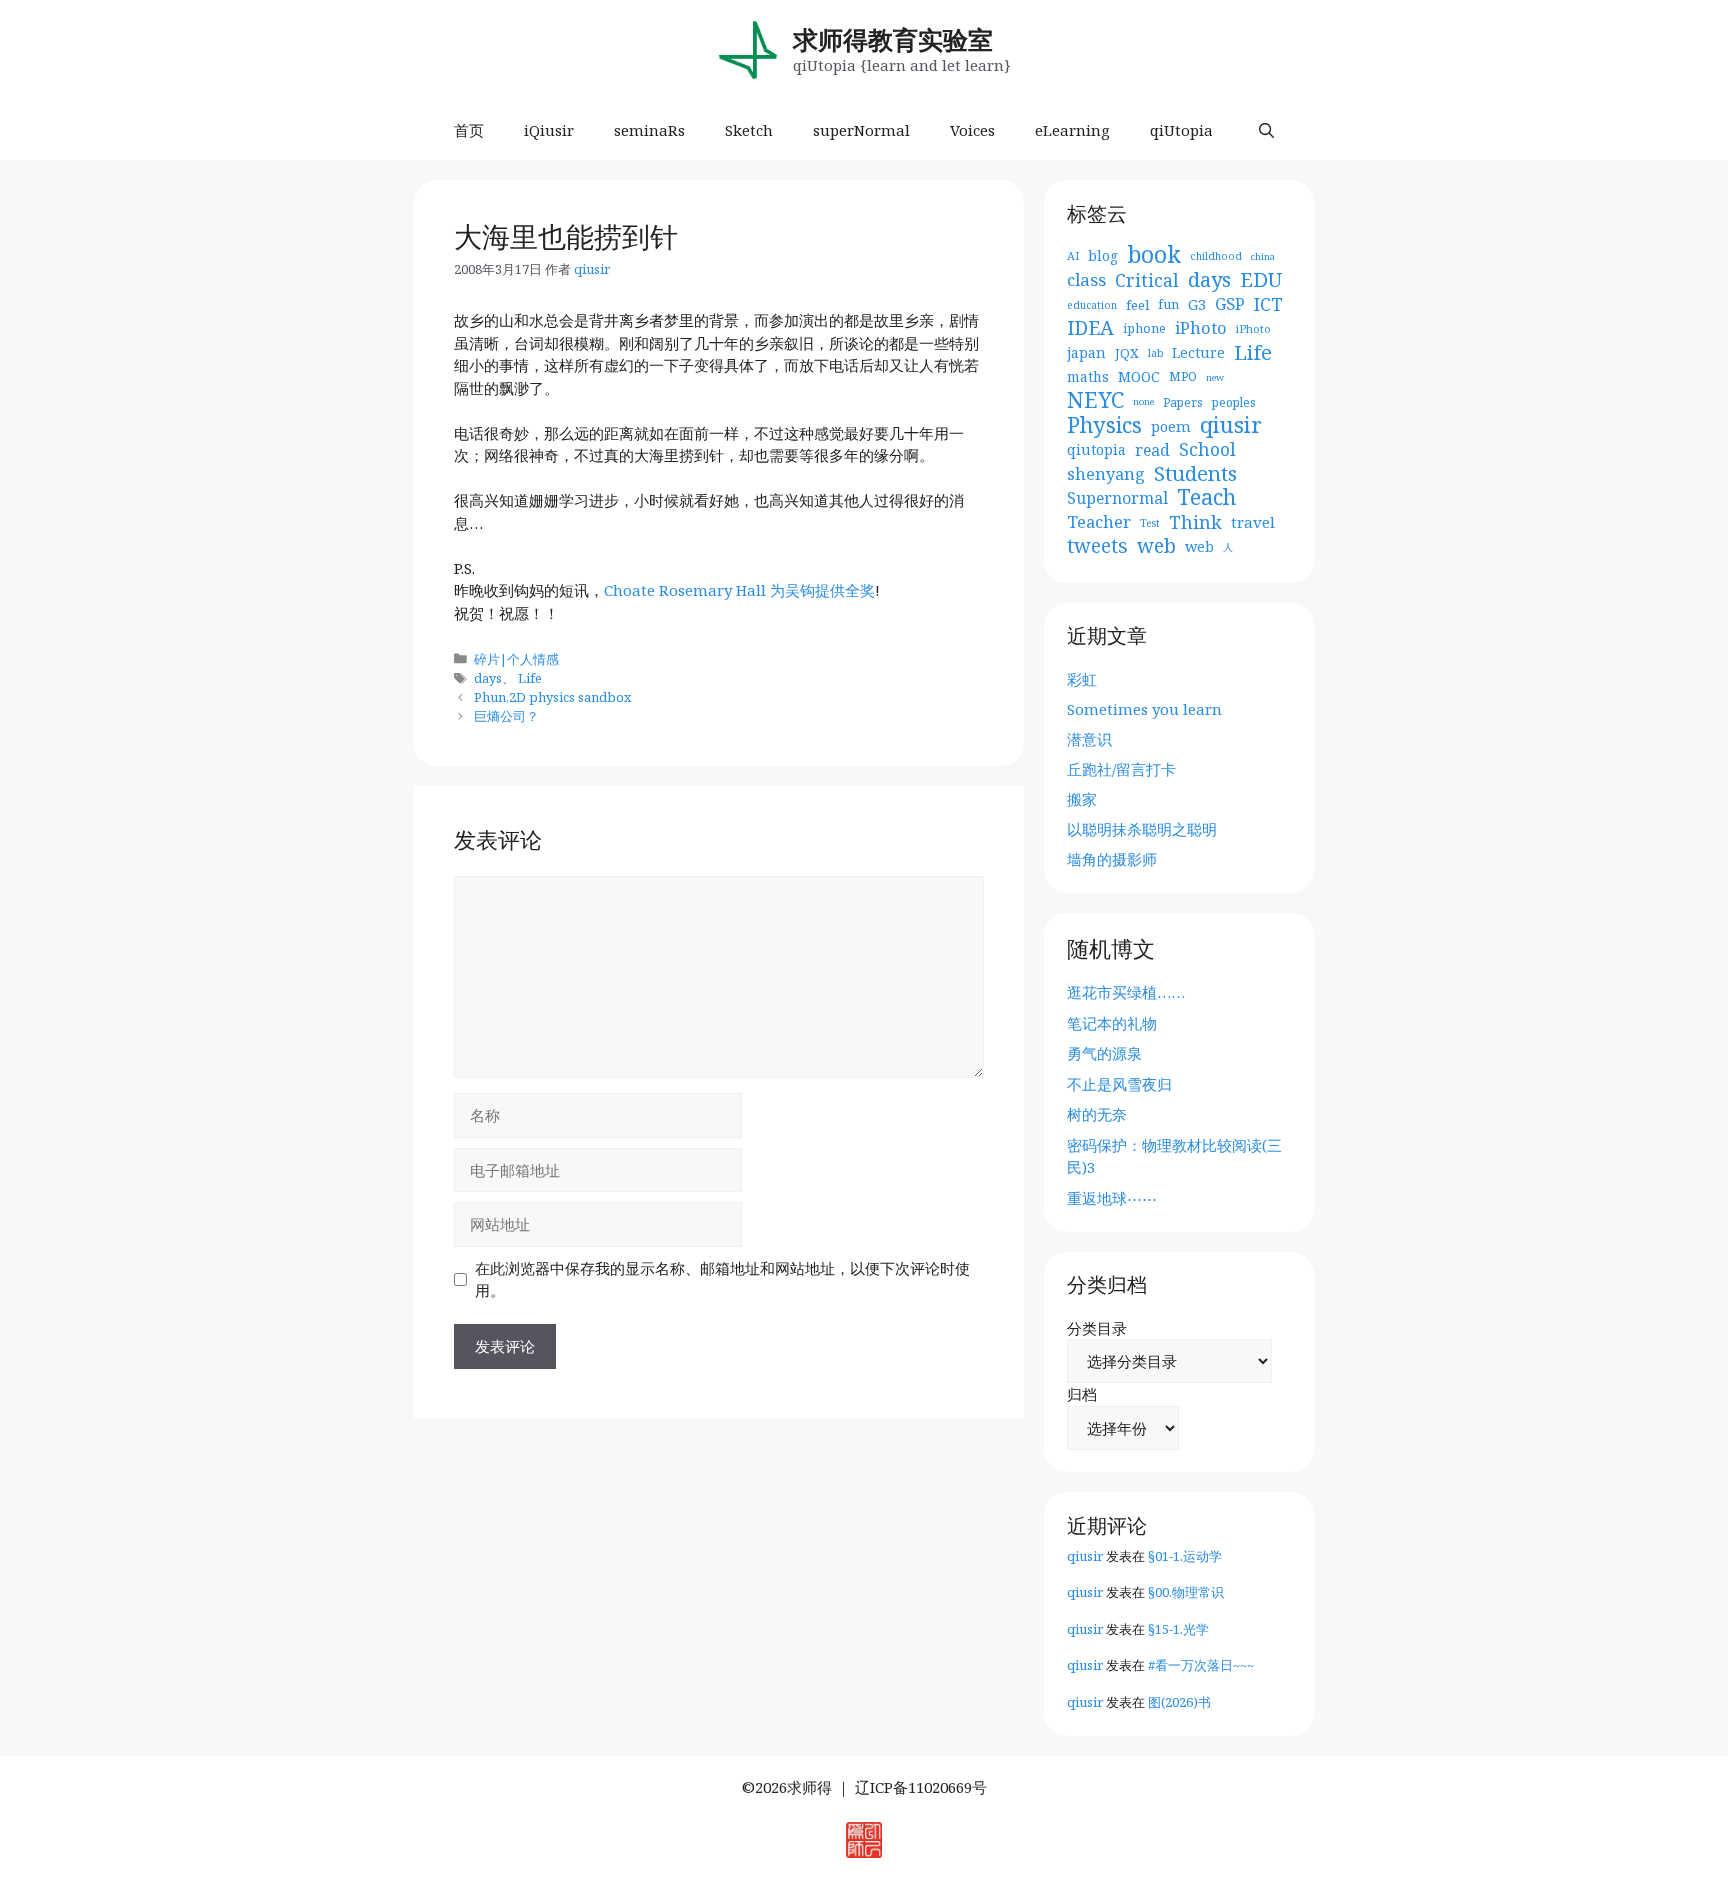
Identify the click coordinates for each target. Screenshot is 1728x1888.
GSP (1230, 304)
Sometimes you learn (1144, 709)
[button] (1266, 130)
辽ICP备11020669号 (921, 1787)
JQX (1127, 353)
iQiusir (549, 130)
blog (1103, 255)
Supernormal (1117, 498)
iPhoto (1201, 328)
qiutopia (1096, 449)
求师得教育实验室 (893, 39)
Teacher (1099, 522)
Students (1195, 473)
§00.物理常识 (1186, 1592)
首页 (469, 130)
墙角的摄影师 (1112, 859)
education (1092, 305)
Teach (1206, 497)
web (1156, 546)
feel (1137, 305)
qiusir (1231, 425)
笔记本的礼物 (1112, 1023)
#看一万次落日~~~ (1201, 1665)
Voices (972, 130)
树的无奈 (1097, 1114)
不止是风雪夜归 (1119, 1084)
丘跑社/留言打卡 (1121, 769)
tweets (1097, 546)
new (1215, 377)
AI (1073, 255)
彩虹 (1082, 679)
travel (1253, 522)
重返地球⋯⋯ (1112, 1198)
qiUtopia (1181, 130)
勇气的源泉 (1104, 1053)
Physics (1104, 425)
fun (1168, 304)
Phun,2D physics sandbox (552, 697)
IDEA (1090, 328)
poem (1171, 426)
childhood (1216, 256)
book (1154, 255)
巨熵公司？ (506, 716)
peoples (1234, 402)
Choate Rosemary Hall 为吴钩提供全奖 (739, 590)
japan (1086, 352)
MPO (1183, 376)
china (1263, 256)
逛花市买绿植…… (1126, 992)
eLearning (1072, 130)
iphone (1144, 328)
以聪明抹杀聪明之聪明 (1142, 829)
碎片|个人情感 (516, 659)
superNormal (861, 130)
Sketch (749, 130)
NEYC (1095, 400)
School (1207, 449)
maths (1088, 376)
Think (1195, 522)
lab (1155, 353)
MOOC (1139, 376)
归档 (1082, 1394)
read (1152, 450)
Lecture (1198, 352)
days (488, 678)
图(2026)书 (1179, 1702)
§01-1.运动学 (1185, 1556)
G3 (1197, 304)
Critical (1147, 280)
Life (530, 678)
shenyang (1106, 474)
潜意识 (1089, 739)
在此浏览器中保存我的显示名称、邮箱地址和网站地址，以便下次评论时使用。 (722, 1279)
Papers (1183, 402)
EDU (1261, 280)
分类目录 (1097, 1328)
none (1143, 401)
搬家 (1082, 799)
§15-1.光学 (1178, 1629)
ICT (1268, 304)
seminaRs (649, 130)
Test (1150, 523)
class (1086, 280)
